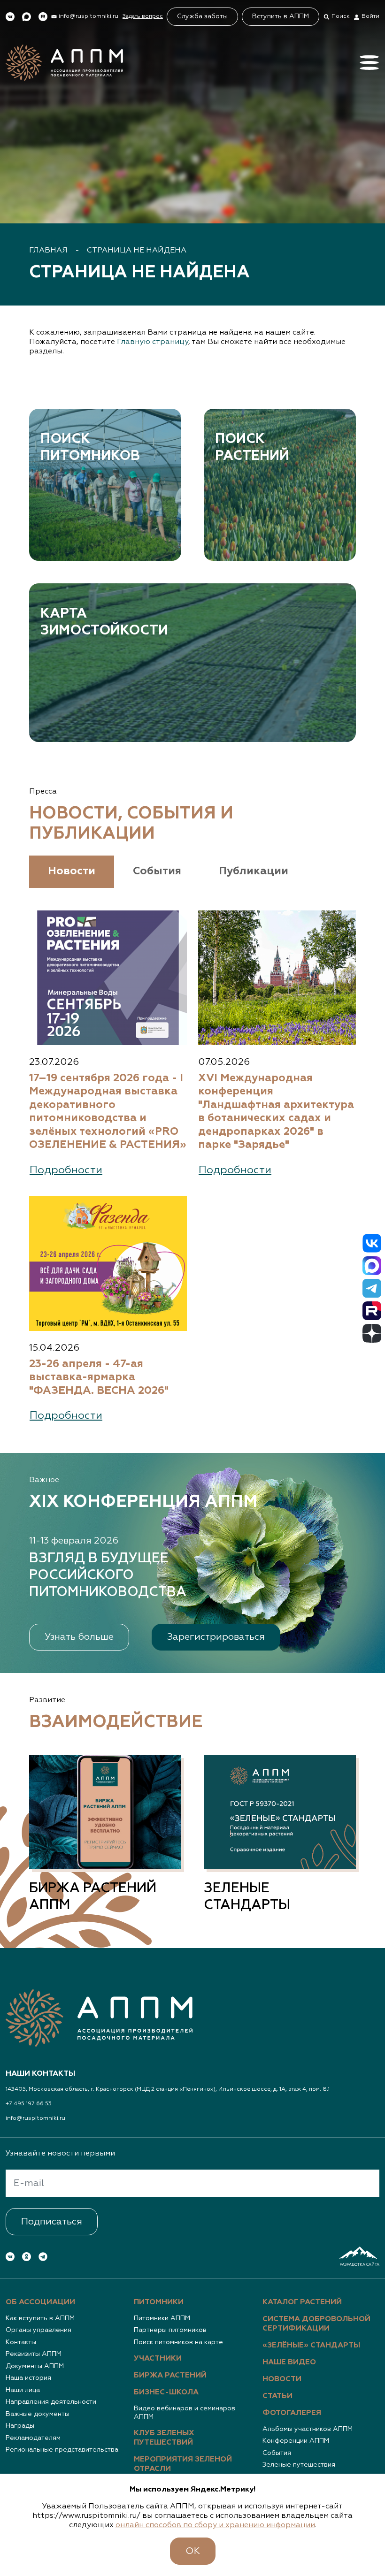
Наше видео (289, 2362)
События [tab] (157, 871)
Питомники (159, 2302)
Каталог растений (302, 2302)
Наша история (28, 2378)
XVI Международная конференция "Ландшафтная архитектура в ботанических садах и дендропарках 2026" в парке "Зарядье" (276, 1112)
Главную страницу (153, 342)
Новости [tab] (72, 871)
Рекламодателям (33, 2438)
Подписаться (52, 2222)
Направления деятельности (51, 2402)
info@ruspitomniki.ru (35, 2118)
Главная (48, 251)
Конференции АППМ (296, 2441)
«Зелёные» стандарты (311, 2346)
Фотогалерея (292, 2413)
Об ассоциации (40, 2302)
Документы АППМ (35, 2366)
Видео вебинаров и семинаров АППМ (185, 2413)
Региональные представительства (62, 2450)
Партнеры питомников (170, 2330)
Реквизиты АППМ (34, 2354)
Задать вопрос (143, 16)
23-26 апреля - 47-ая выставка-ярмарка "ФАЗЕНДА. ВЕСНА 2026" (99, 1377)
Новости (282, 2379)
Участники (158, 2359)
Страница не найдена (137, 251)
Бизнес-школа (166, 2393)
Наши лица (23, 2390)
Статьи (277, 2396)
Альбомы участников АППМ (308, 2429)
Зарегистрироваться (216, 1637)
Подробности (66, 1170)
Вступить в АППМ (281, 16)
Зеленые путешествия (299, 2465)
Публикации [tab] (254, 871)
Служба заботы (202, 16)
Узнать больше (79, 1637)
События (277, 2453)
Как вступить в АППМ (40, 2318)
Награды (20, 2426)
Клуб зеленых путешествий (164, 2438)
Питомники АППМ (162, 2318)
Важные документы (38, 2414)
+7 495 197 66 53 (29, 2104)
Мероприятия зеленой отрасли (183, 2464)
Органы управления (38, 2330)
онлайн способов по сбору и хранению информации (215, 2525)
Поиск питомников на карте (178, 2342)
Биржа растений (170, 2376)
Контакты (21, 2342)
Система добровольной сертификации (316, 2324)
